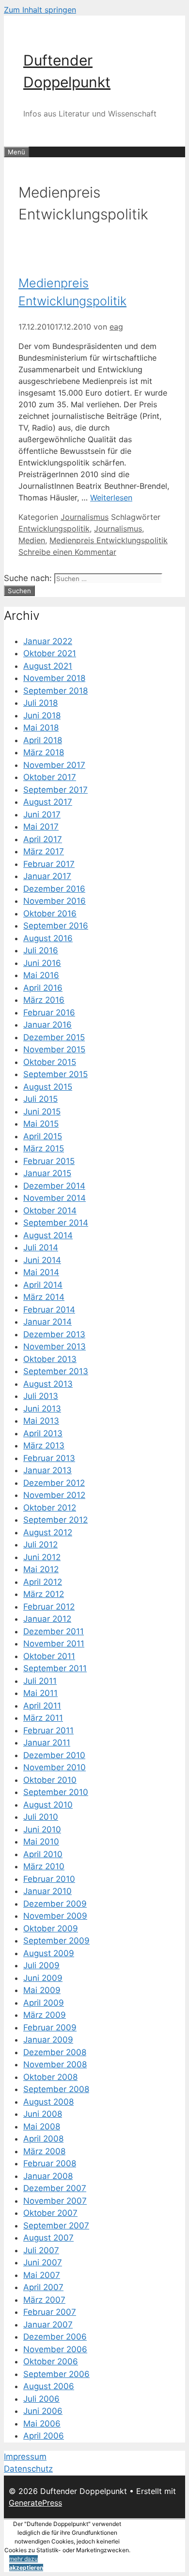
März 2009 (45, 2015)
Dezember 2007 (55, 2188)
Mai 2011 (40, 1693)
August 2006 (49, 2386)
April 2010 (43, 1854)
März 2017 (44, 851)
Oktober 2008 (50, 2077)
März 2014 (44, 1297)
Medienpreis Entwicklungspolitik (109, 540)
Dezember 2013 (54, 1334)
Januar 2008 (48, 2176)
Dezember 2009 (55, 1904)
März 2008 (44, 2151)
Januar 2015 (47, 1173)
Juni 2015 (42, 1112)
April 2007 (43, 2287)
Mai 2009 (42, 1990)
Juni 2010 (42, 1829)
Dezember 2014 (54, 1186)
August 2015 (48, 1087)
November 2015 (54, 1049)
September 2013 (56, 1371)
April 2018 (43, 740)
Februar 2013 (49, 1458)
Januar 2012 (47, 1619)
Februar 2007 (50, 2312)
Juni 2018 (42, 715)
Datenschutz (28, 2469)
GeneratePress (35, 2503)
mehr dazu (24, 2559)
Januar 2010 (47, 1891)
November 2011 (54, 1644)
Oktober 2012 (50, 1508)
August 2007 (48, 2238)
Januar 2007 (48, 2325)
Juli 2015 (40, 1099)
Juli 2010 (41, 1817)
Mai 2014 (41, 1272)
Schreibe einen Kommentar (67, 552)
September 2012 (55, 1520)
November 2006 (55, 2349)
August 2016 (48, 938)
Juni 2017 (42, 814)
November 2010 (55, 1767)
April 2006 (44, 2436)
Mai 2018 (41, 728)
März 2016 (44, 1000)
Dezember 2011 (54, 1631)
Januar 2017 (47, 876)
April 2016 (43, 988)
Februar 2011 (48, 1730)
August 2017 (48, 802)
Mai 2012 (41, 1569)
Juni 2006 (43, 2411)
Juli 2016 (41, 950)
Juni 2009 (43, 1978)
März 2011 (43, 1718)
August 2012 (48, 1532)
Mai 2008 (42, 2127)
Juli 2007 (41, 2250)
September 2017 (55, 790)
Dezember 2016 (54, 889)
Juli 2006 (41, 2399)
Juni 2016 (42, 963)
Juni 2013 (42, 1409)
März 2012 (44, 1594)
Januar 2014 (47, 1322)
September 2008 (56, 2089)
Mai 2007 (42, 2275)
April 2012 (43, 1582)
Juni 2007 (43, 2262)
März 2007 (44, 2300)
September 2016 (56, 926)
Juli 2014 (41, 1247)
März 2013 (44, 1446)
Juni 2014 (42, 1260)
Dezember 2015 (54, 1037)
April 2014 (43, 1285)
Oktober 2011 (49, 1656)
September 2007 (56, 2226)
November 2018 (54, 678)
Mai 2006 (42, 2424)
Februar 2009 (50, 2028)
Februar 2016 (49, 1013)
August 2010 (48, 1805)
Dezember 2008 (55, 2052)
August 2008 (48, 2102)
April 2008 (43, 2139)
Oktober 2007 (50, 2213)
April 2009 (44, 2003)
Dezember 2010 (54, 1755)
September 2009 (56, 1941)
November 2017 (54, 765)
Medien (32, 540)
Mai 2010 (41, 1842)
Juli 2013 (41, 1396)
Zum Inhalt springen (40, 10)
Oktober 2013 (50, 1359)
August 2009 (49, 1953)
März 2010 (44, 1866)
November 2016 (55, 901)
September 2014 (56, 1223)
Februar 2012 (49, 1607)
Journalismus (85, 517)
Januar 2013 (47, 1470)
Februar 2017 (49, 864)
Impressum (25, 2457)
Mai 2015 (41, 1124)
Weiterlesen (111, 498)
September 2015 (55, 1074)
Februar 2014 (49, 1310)
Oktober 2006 (51, 2361)
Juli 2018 (40, 703)
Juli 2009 (41, 1965)
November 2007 (55, 2201)
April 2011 (42, 1706)
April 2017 (43, 839)
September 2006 (56, 2374)
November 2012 (54, 1495)
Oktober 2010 (50, 1780)
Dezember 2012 (54, 1483)
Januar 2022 (48, 641)
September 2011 (55, 1668)
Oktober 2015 (50, 1062)
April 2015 (43, 1136)
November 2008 (55, 2064)
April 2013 (43, 1433)
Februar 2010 (49, 1879)
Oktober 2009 (51, 1928)
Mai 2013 (41, 1421)
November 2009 (55, 1916)
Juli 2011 (40, 1681)
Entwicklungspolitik (54, 529)
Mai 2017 (41, 827)
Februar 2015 (49, 1161)
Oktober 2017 (50, 777)
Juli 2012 (40, 1545)
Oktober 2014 (50, 1211)
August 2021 (48, 666)
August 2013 (48, 1384)
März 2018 (44, 752)
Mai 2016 (41, 975)
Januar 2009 (48, 2040)
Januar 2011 (47, 1743)
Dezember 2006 (55, 2337)
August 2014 (48, 1235)
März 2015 (44, 1148)
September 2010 (56, 1792)
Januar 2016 (47, 1025)
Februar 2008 (50, 2163)
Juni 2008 (43, 2114)
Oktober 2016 (50, 914)
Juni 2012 (42, 1557)
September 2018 (55, 691)
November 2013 (55, 1346)
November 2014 (55, 1198)
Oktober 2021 (50, 653)
